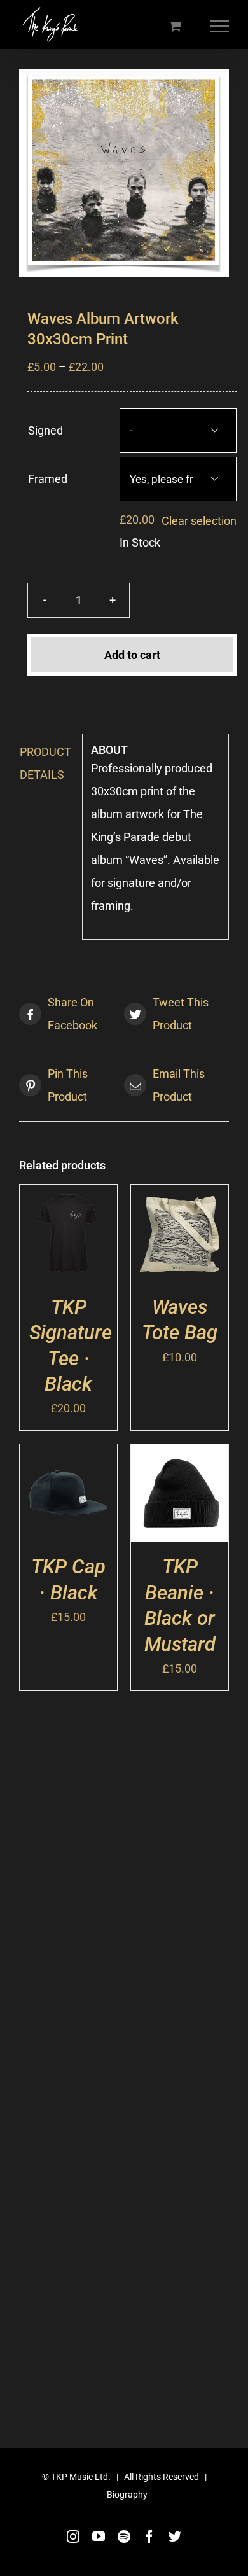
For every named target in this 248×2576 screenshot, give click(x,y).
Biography (127, 2495)
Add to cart (132, 655)
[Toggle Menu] (220, 26)
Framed (48, 479)
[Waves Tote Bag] (180, 1196)
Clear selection (199, 521)
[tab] (46, 763)
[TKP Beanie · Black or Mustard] (180, 1455)
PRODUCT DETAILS (45, 763)
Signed (45, 430)
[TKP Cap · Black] (68, 1455)
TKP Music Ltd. (81, 2477)
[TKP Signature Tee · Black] (68, 1196)
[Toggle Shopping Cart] (175, 26)
